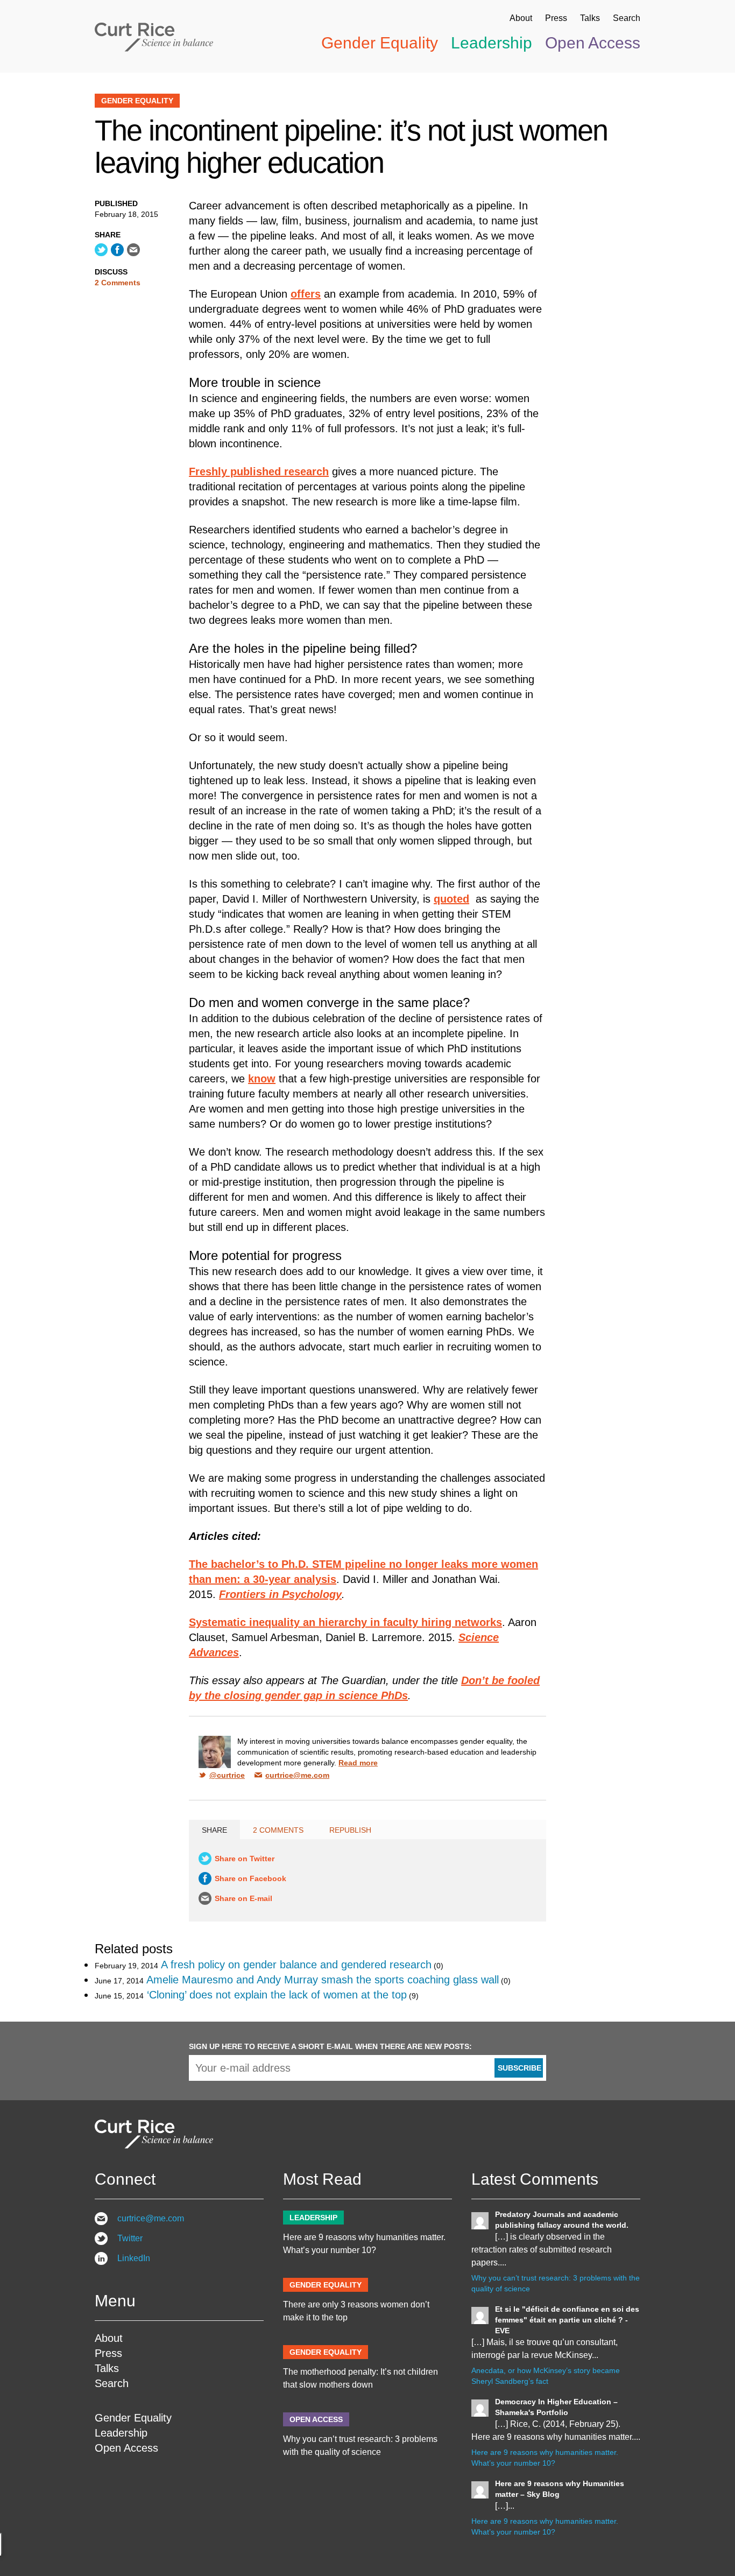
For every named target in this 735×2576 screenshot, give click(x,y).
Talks (590, 18)
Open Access (593, 43)
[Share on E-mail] (133, 250)
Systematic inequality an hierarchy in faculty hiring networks (345, 1622)
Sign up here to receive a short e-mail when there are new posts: (330, 2046)
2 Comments (118, 283)
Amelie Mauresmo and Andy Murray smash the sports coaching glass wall (323, 1980)
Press (556, 18)
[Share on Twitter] (101, 250)
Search (627, 18)
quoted (451, 899)
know (262, 1079)
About (521, 18)
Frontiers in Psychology (280, 1594)
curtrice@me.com (297, 1775)
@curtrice (227, 1775)
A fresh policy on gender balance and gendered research (296, 1965)
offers (306, 294)
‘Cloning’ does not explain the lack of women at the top (277, 1995)
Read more (358, 1763)
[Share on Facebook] (117, 250)
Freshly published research (259, 471)
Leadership (492, 43)
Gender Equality (380, 43)
